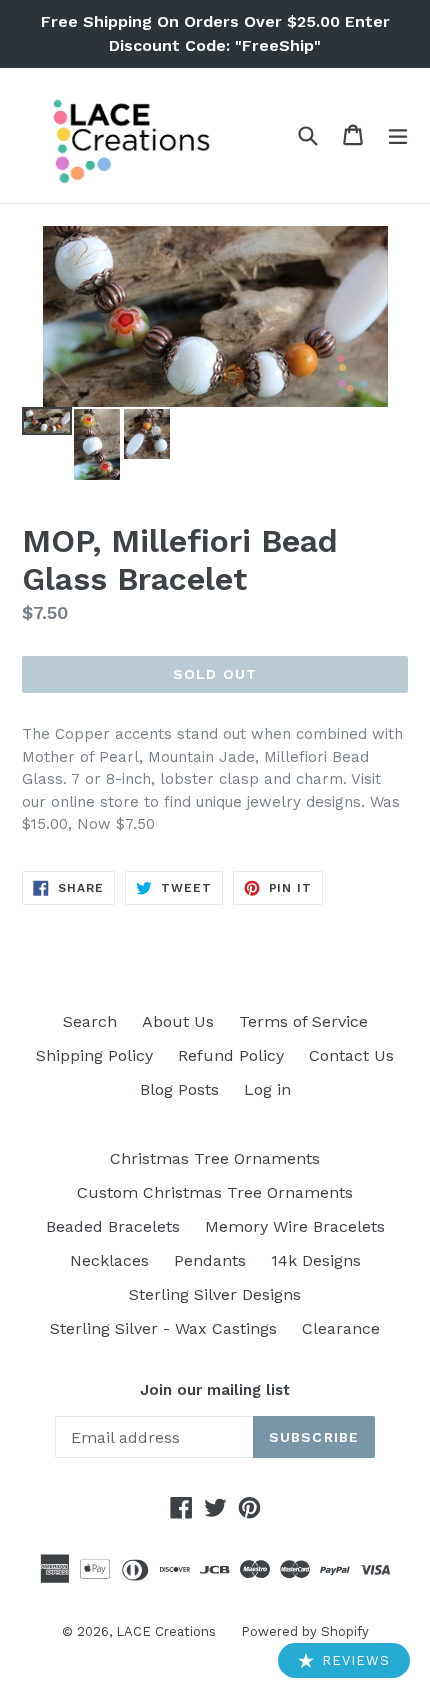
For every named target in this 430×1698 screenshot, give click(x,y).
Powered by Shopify (305, 1631)
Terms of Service (303, 1021)
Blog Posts (179, 1089)
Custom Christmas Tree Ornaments (215, 1192)
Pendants (210, 1260)
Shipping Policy (94, 1055)
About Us (178, 1021)
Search (90, 1021)
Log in (267, 1089)
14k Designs (316, 1260)
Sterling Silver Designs (215, 1294)
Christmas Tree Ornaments (215, 1158)
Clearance (341, 1328)
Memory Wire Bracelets (295, 1226)
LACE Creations (166, 1631)
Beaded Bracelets (113, 1226)
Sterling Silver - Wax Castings (163, 1328)
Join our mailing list (215, 1390)
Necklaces (109, 1260)
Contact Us (351, 1055)
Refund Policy (231, 1055)
